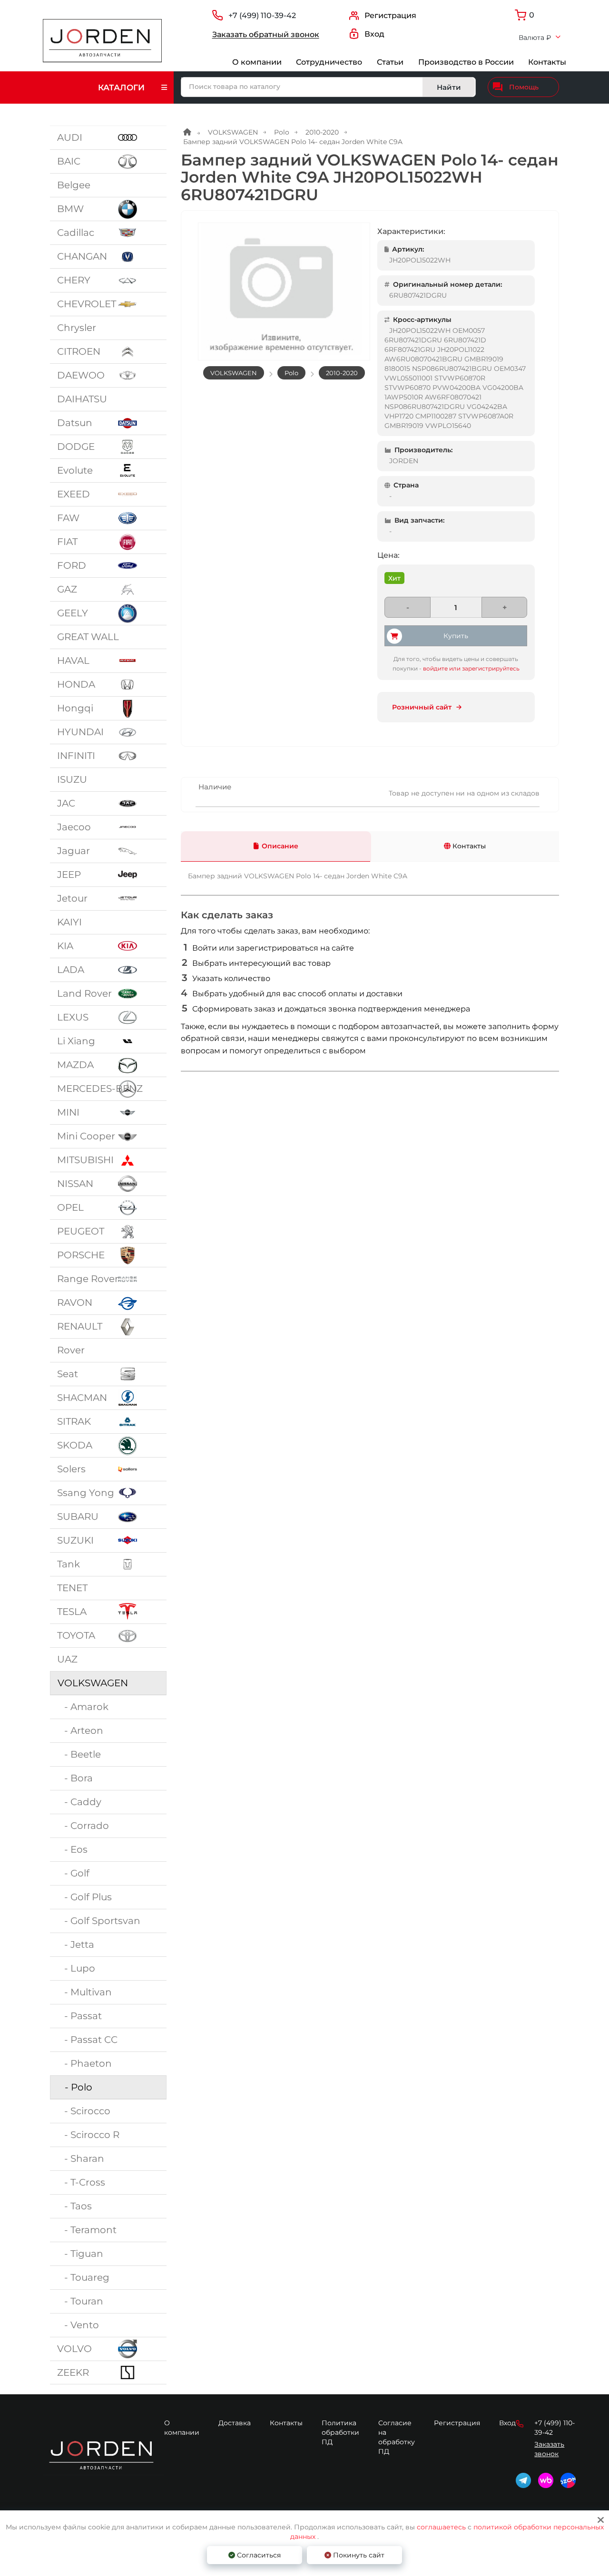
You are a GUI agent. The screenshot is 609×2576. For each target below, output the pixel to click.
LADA (71, 970)
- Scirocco (84, 2111)
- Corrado (83, 1826)
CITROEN (79, 351)
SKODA (75, 1445)
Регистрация (457, 2423)
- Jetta (76, 1944)
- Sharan (81, 2158)
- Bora (75, 1778)
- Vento (78, 2325)
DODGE (76, 447)
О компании (257, 62)
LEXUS (73, 1017)
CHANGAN (82, 256)
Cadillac (76, 233)
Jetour (72, 898)
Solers (71, 1469)
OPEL (70, 1207)
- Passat (79, 2016)
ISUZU (72, 779)
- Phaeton (84, 2063)
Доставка (235, 2423)
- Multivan (84, 1992)
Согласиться (258, 2555)
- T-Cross (81, 2182)
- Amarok (83, 1707)
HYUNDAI (80, 732)
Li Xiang (76, 1041)
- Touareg (83, 2277)
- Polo (75, 2087)
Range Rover (88, 1279)
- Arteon (80, 1730)
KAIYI (69, 922)
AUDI (70, 137)
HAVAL (73, 661)
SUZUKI (75, 1540)
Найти (449, 87)
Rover (71, 1350)
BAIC (69, 161)
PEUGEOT (81, 1231)
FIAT (67, 542)
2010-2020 (322, 132)
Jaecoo (74, 827)
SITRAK (74, 1421)
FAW (68, 518)
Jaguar (74, 851)
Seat (68, 1374)
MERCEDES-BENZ (100, 1089)
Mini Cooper (86, 1136)
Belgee (74, 185)
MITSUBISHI (85, 1160)
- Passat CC (87, 2040)
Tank (69, 1564)
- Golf (73, 1873)
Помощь (524, 87)
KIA (65, 946)
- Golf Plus (84, 1897)
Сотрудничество (329, 62)
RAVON (75, 1303)
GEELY (73, 613)
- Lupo (76, 1968)
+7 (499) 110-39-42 (262, 15)
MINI (68, 1112)
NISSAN (75, 1184)
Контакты (547, 62)
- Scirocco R (88, 2135)
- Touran (80, 2301)
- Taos (74, 2206)
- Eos (72, 1849)
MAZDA (75, 1065)
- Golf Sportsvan (99, 1921)
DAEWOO (81, 375)
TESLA (72, 1612)
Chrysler (77, 328)
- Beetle (79, 1754)
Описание (280, 846)
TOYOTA (76, 1635)
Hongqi (75, 708)
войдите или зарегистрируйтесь (471, 668)
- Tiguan (80, 2254)
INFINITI (76, 756)
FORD (72, 565)
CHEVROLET (87, 304)
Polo (282, 132)
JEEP (69, 875)
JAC (66, 803)
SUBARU (78, 1516)
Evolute (75, 470)
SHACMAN (82, 1398)
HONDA (76, 684)
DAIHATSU (82, 399)
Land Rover (84, 993)
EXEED (74, 494)
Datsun (75, 423)
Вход (507, 2423)
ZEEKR (73, 2372)
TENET (72, 1588)
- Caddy (79, 1802)
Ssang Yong (86, 1493)
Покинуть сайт (358, 2555)
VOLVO (74, 2349)
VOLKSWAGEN (93, 1683)
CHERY (74, 280)
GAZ (67, 589)
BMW (70, 209)
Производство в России (466, 62)
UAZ (67, 1659)
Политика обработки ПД (340, 2432)
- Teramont (87, 2230)
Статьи (390, 62)
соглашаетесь (442, 2527)
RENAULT (80, 1326)
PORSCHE (81, 1255)
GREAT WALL (88, 637)
